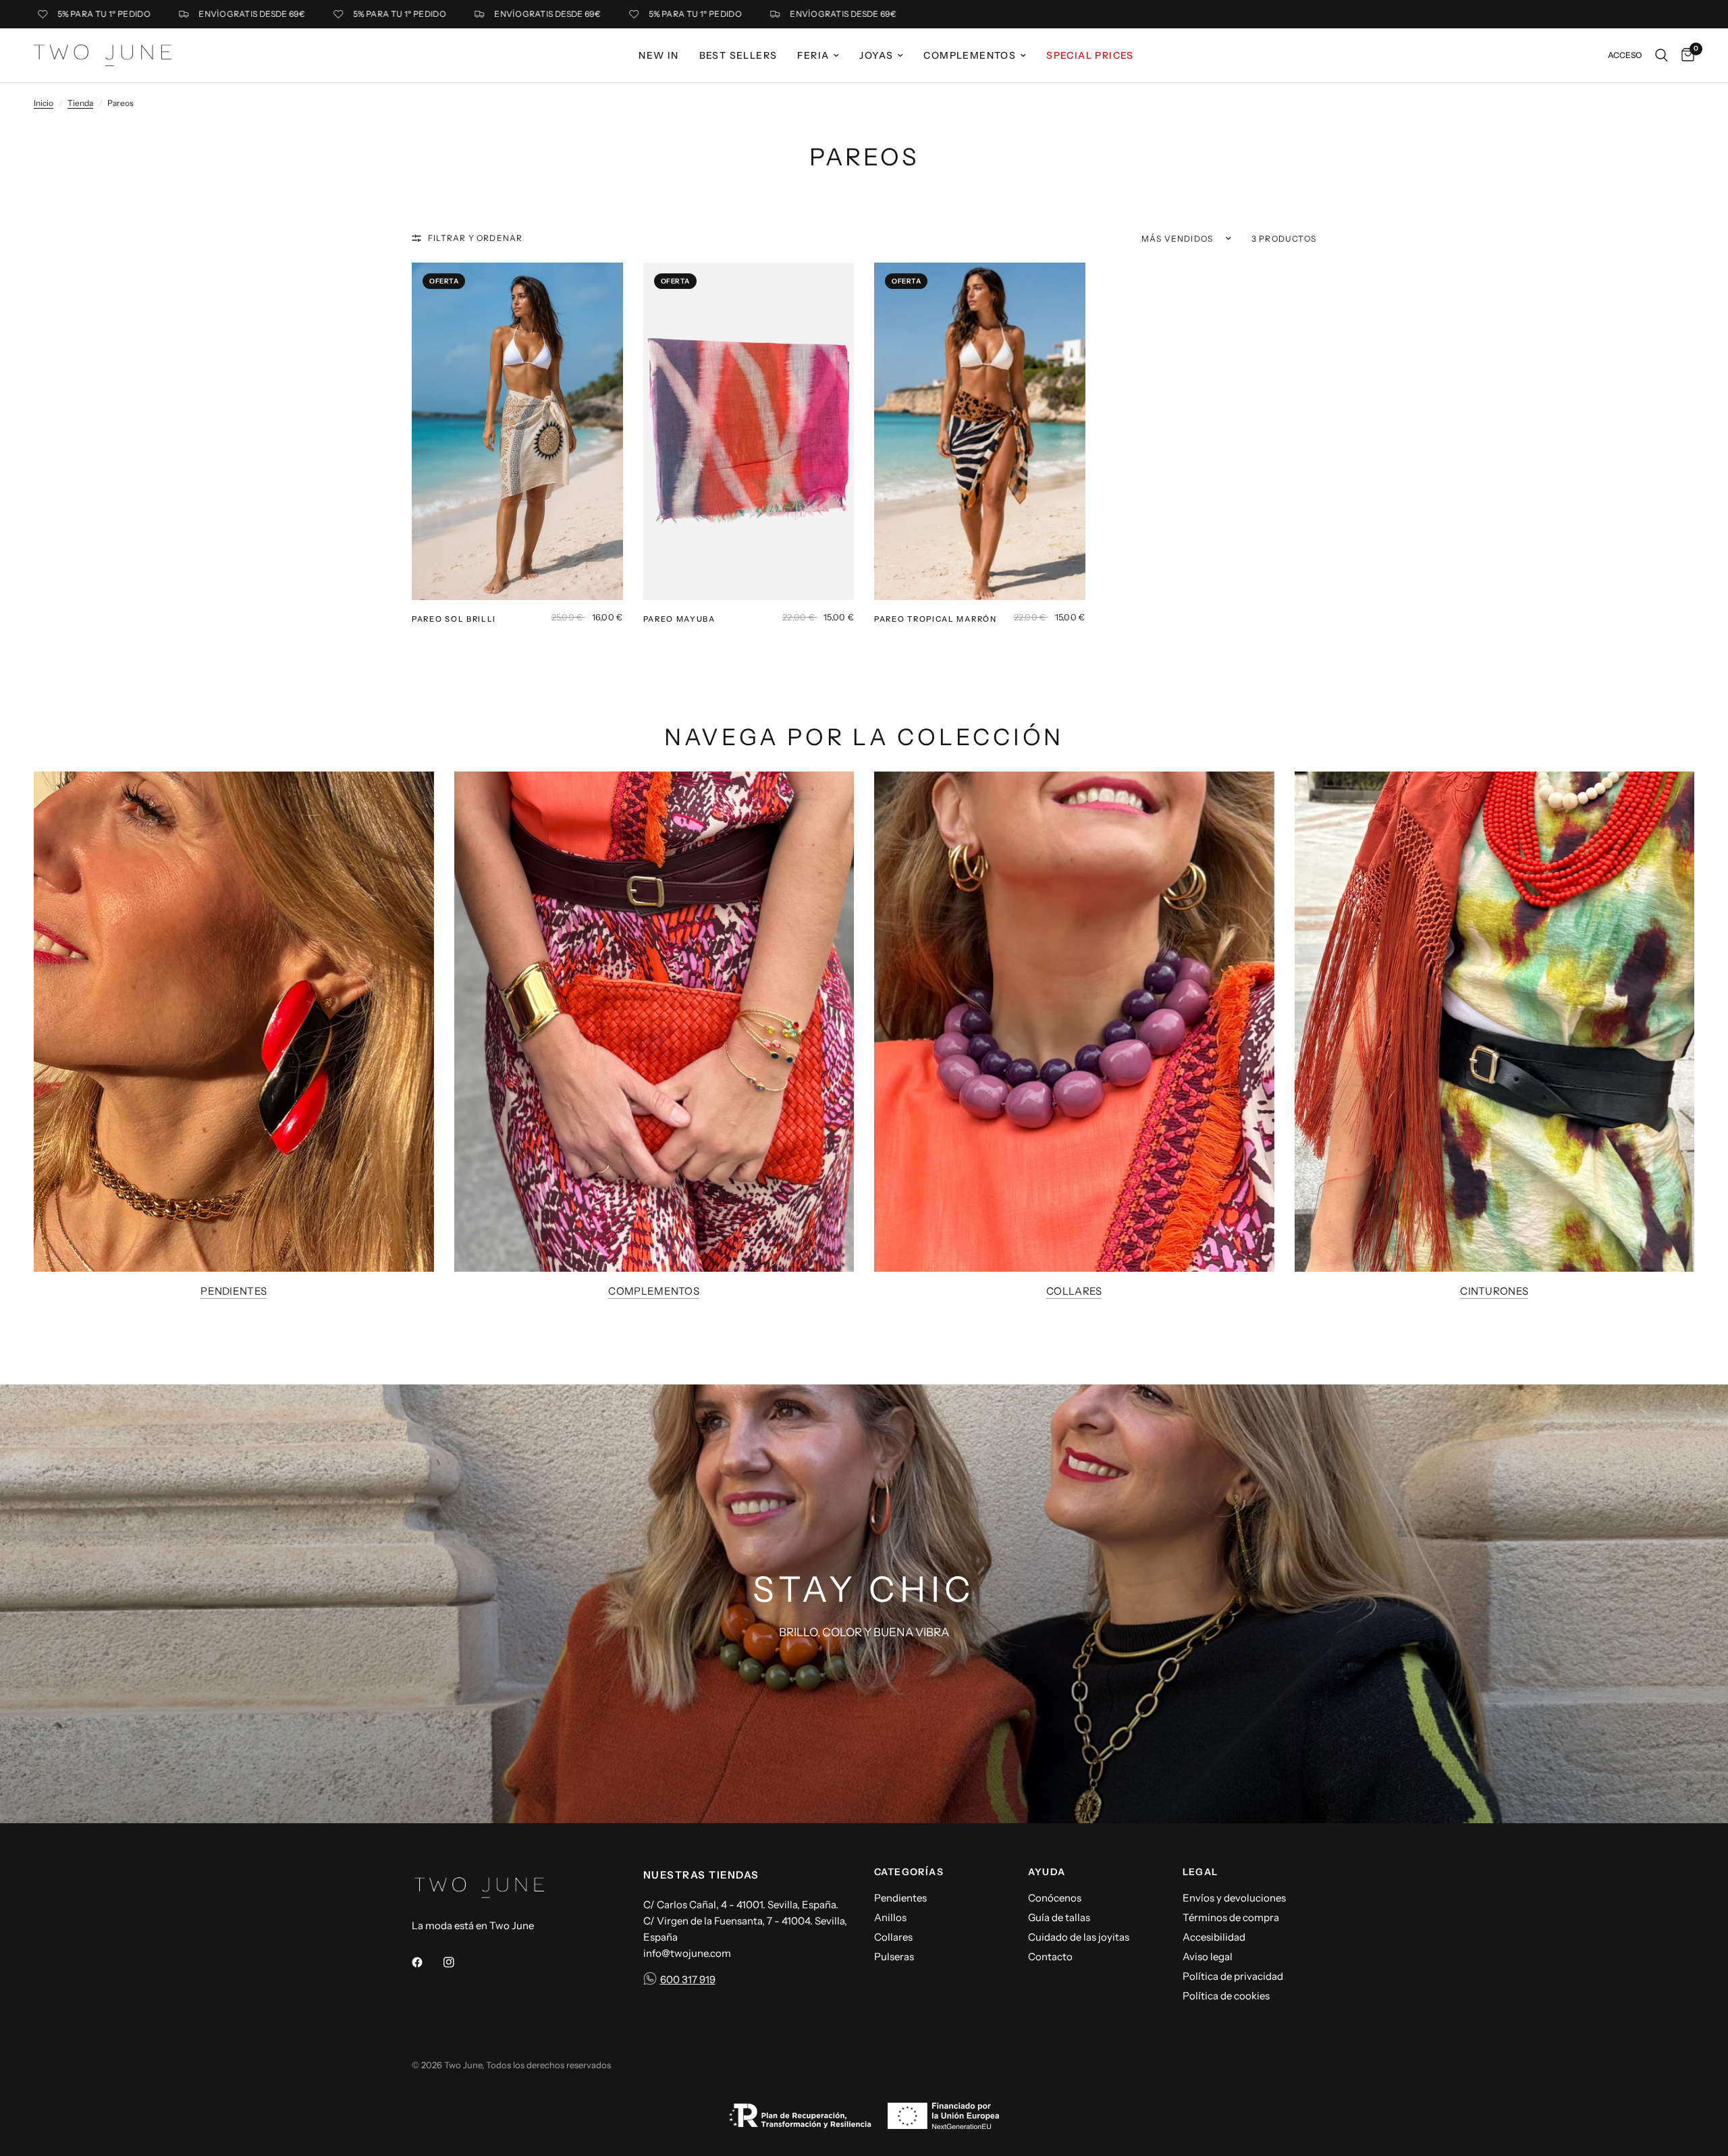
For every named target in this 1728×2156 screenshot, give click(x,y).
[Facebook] (427, 1962)
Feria (813, 55)
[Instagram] (458, 1962)
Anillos (890, 1917)
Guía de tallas (1059, 1917)
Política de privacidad (1233, 1976)
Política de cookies (1226, 1996)
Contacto (1050, 1957)
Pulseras (894, 1957)
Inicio (44, 103)
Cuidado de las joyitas (1079, 1937)
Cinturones (1494, 1291)
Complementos (970, 55)
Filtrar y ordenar (475, 238)
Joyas (876, 55)
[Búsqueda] (1662, 55)
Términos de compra (1231, 1917)
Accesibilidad (1214, 1937)
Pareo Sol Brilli (454, 619)
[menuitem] (658, 55)
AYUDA (1047, 1872)
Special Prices (1090, 55)
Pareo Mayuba (679, 619)
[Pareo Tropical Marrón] (980, 431)
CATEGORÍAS (909, 1872)
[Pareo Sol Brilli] (517, 431)
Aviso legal (1208, 1957)
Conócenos (1055, 1898)
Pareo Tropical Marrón (936, 619)
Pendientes (234, 1291)
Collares (1074, 1291)
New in (658, 55)
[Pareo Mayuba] (749, 431)
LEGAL (1200, 1872)
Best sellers (738, 55)
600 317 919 (688, 1979)
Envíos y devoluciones (1234, 1898)
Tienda (80, 103)
